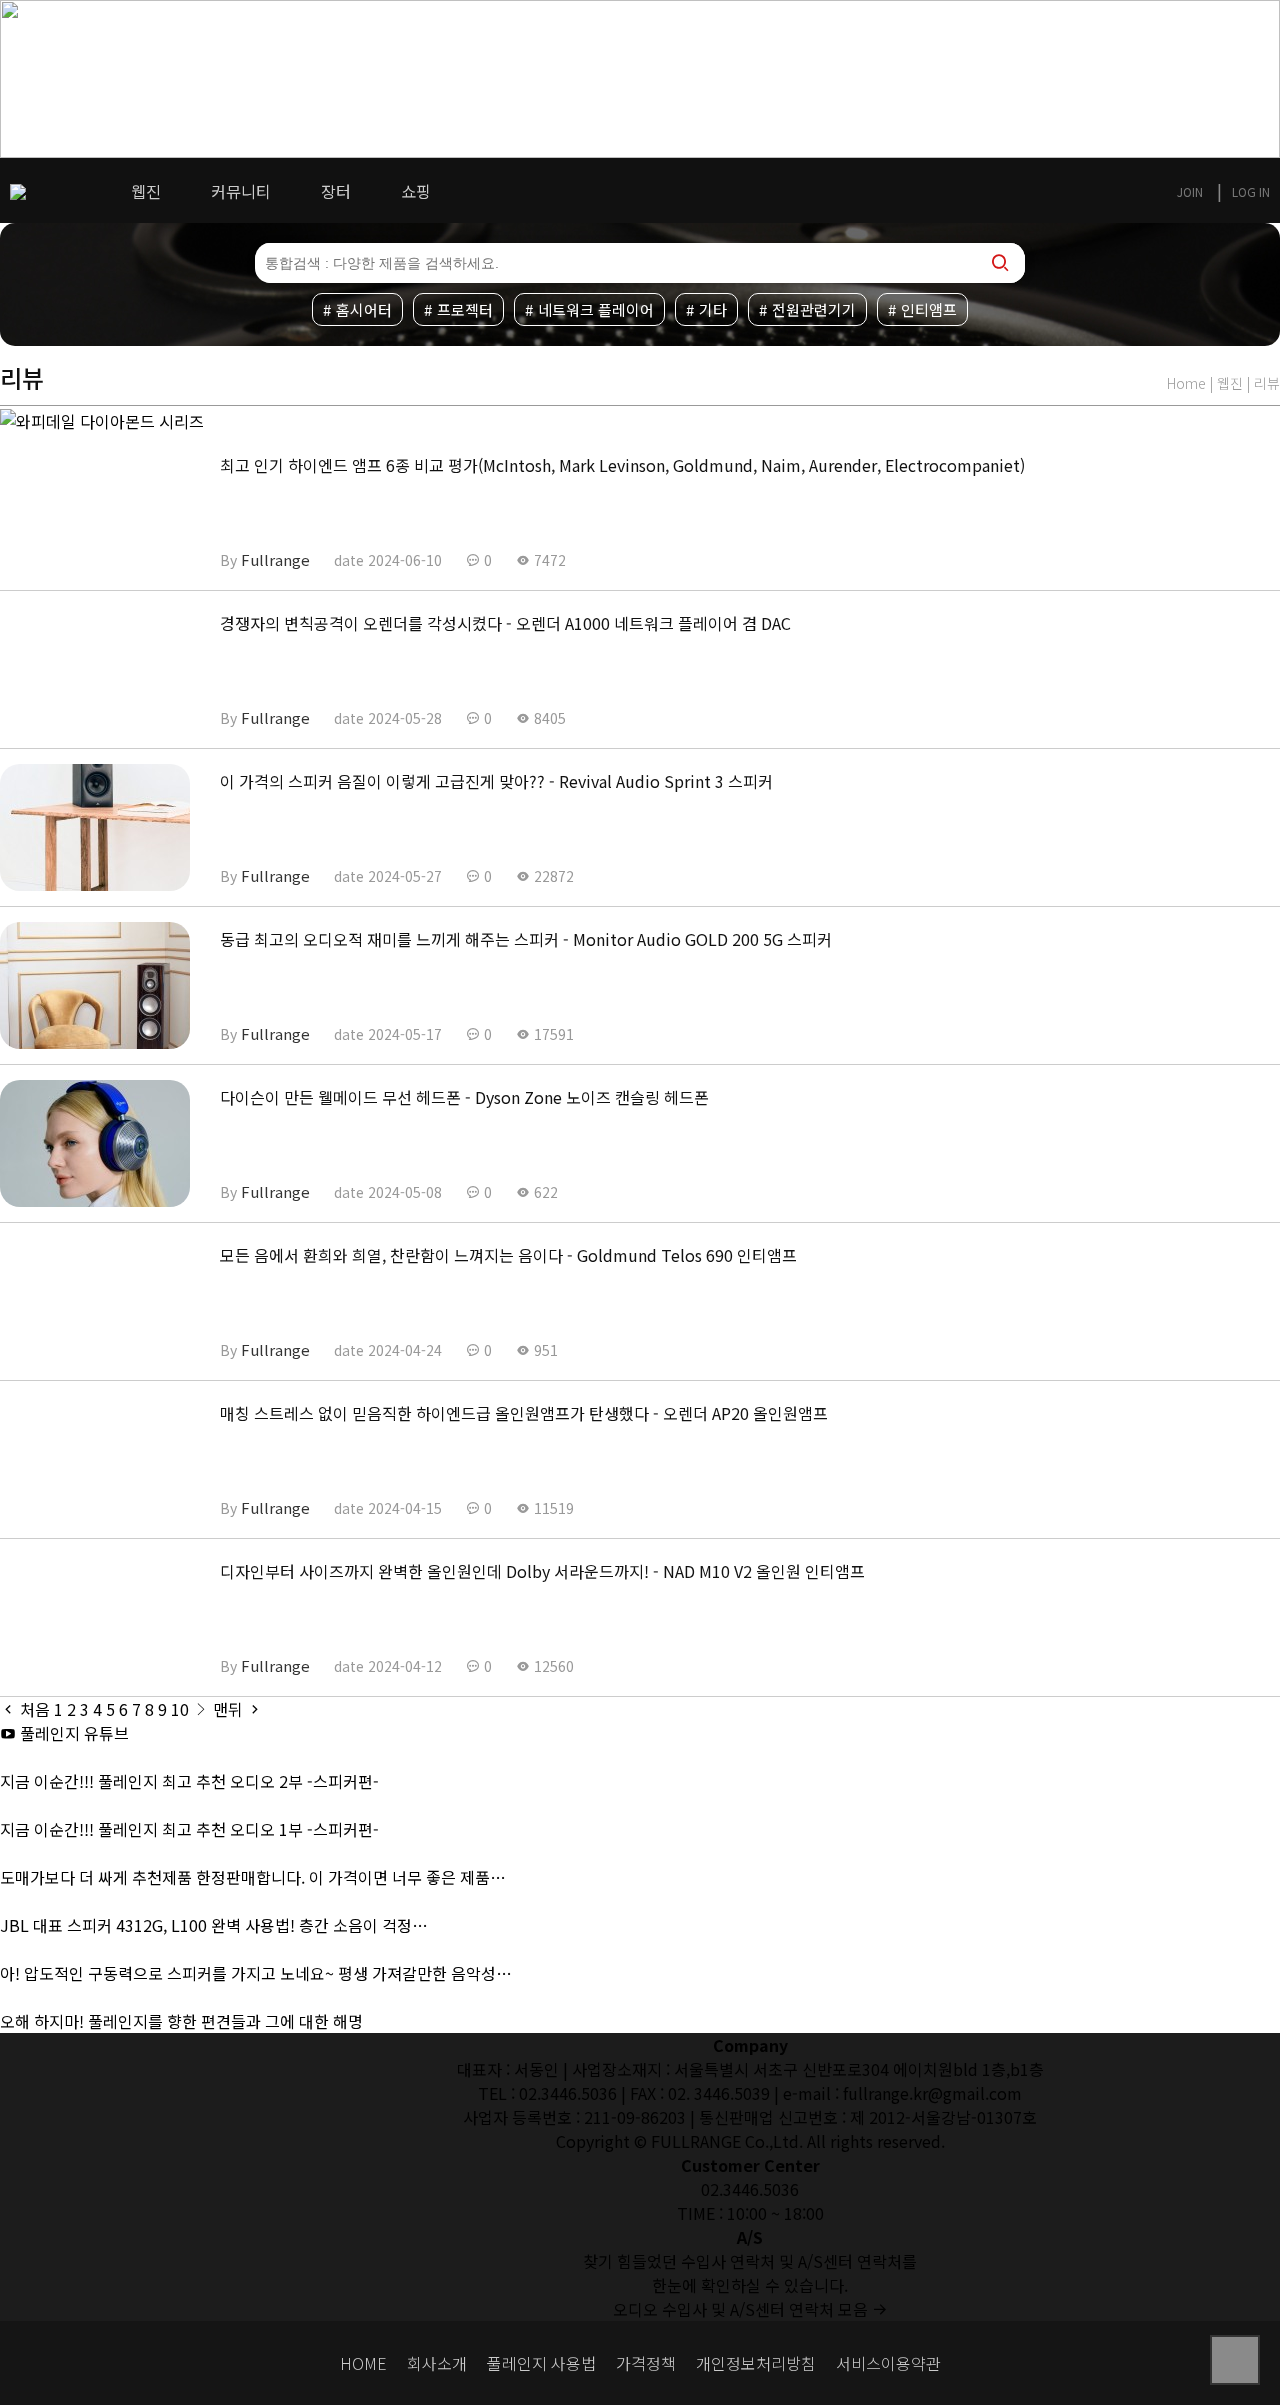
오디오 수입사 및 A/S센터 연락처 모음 (742, 2309)
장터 (336, 191)
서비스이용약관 (888, 2363)
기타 (713, 309)
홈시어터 (364, 309)
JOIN (1190, 191)
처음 (33, 1709)
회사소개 (437, 2363)
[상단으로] (1235, 2360)
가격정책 (646, 2363)
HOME (363, 2363)
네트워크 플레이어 (596, 309)
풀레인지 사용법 (541, 2363)
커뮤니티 (241, 191)
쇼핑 (416, 191)
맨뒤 (230, 1709)
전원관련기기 (814, 309)
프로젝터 (465, 309)
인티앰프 (929, 309)
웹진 (146, 191)
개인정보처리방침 (756, 2363)
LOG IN (1251, 191)
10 (180, 1709)
